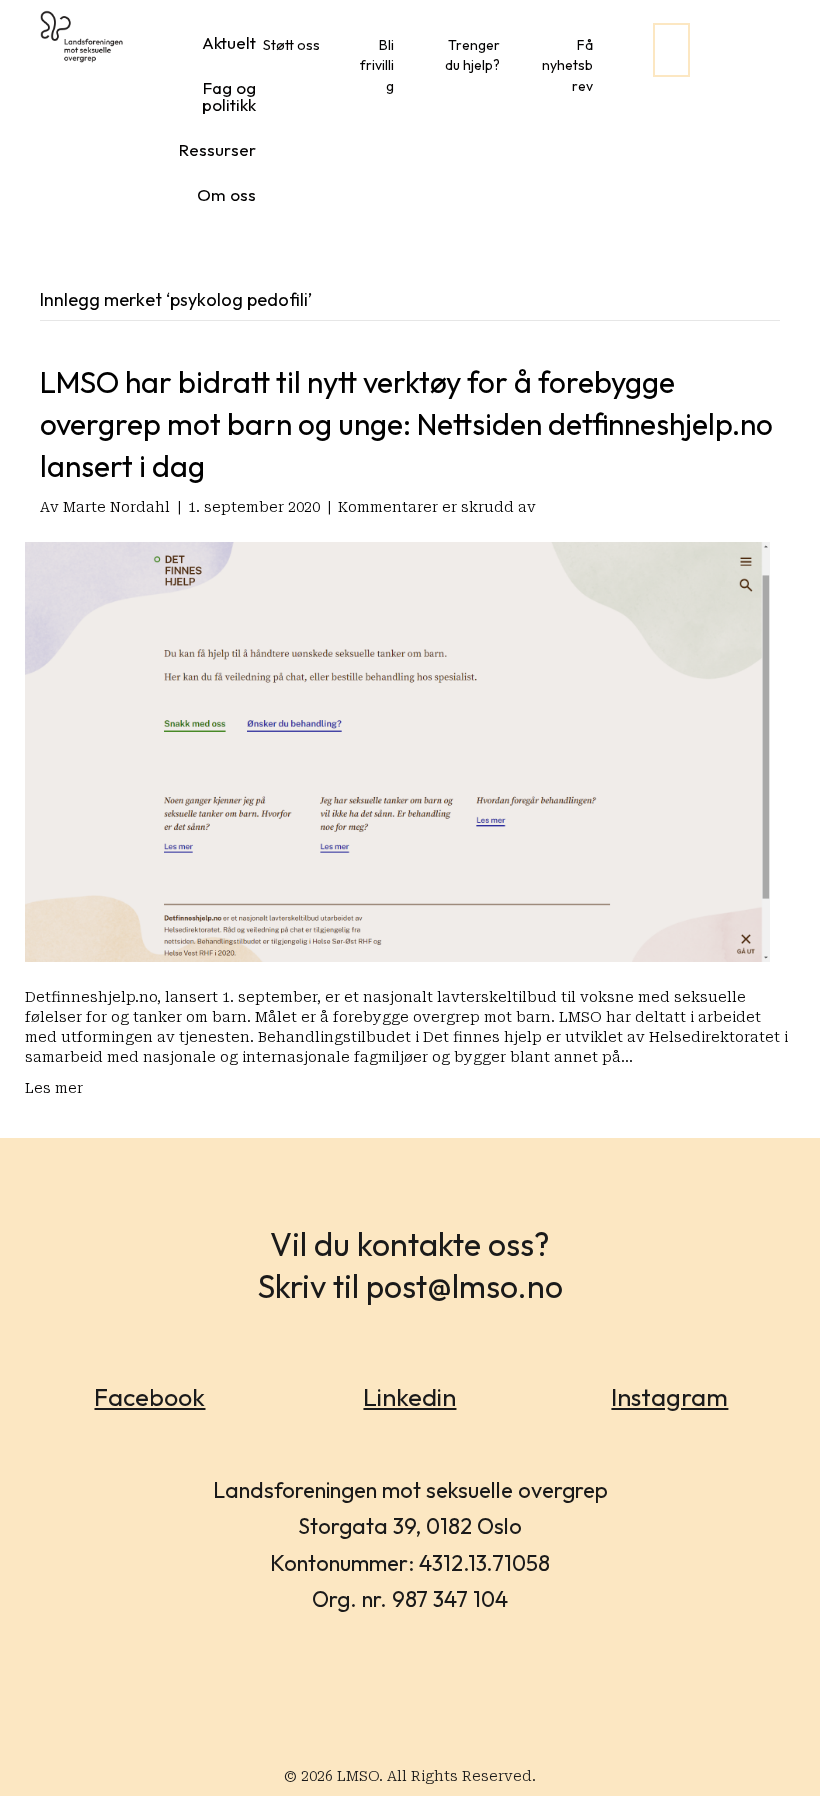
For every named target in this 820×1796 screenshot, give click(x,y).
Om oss (226, 194)
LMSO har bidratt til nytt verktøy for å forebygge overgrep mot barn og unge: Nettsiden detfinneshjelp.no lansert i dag (406, 424)
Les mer (54, 1088)
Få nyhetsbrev (567, 65)
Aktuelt (229, 42)
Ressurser (217, 149)
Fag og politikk (229, 96)
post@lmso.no (464, 1286)
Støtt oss (291, 45)
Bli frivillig (377, 65)
